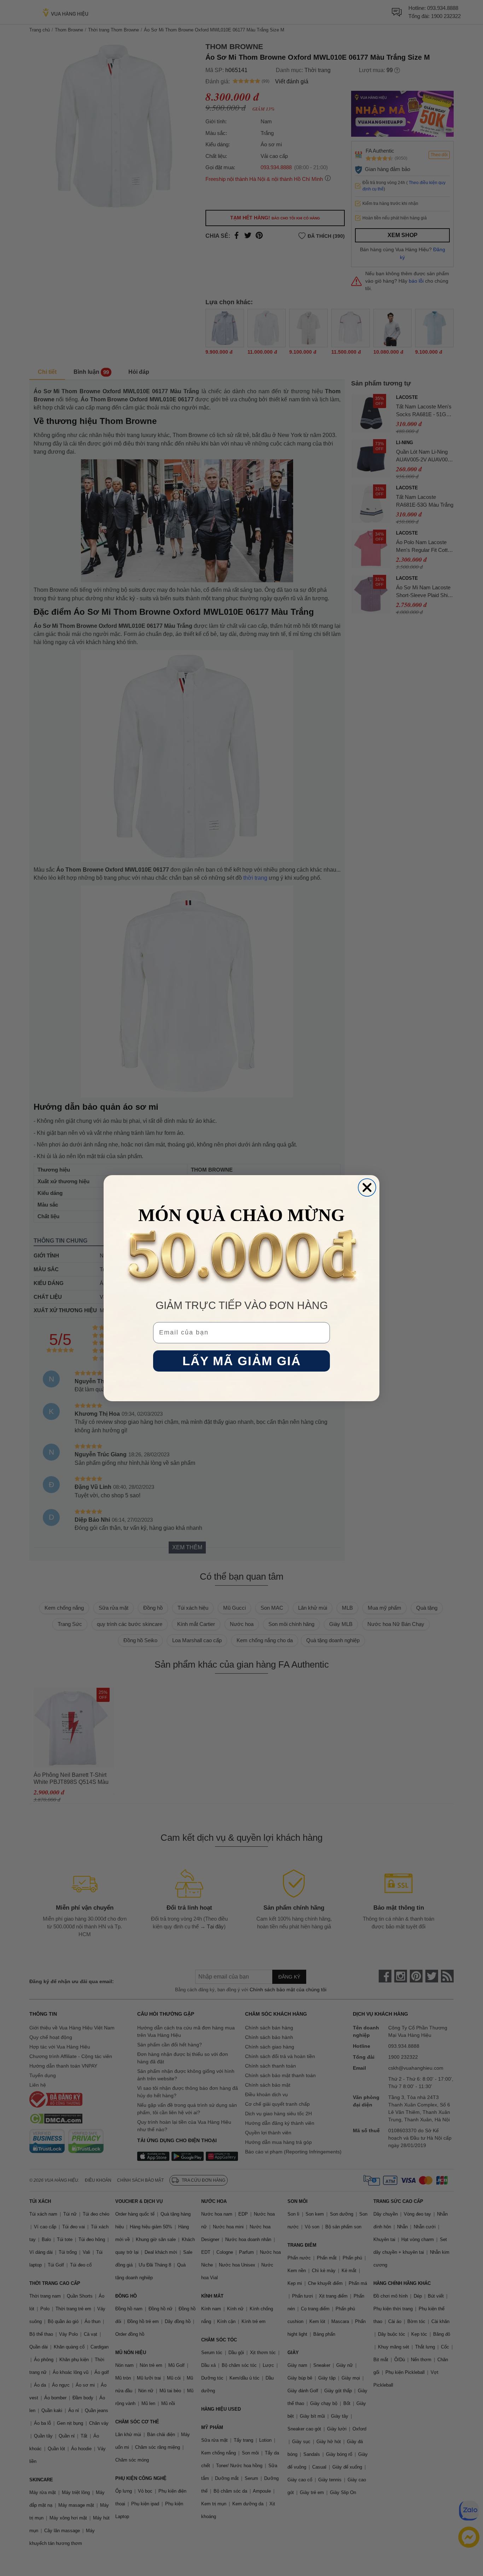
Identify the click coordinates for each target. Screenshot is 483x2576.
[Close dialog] (367, 1187)
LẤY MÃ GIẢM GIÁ (242, 1361)
